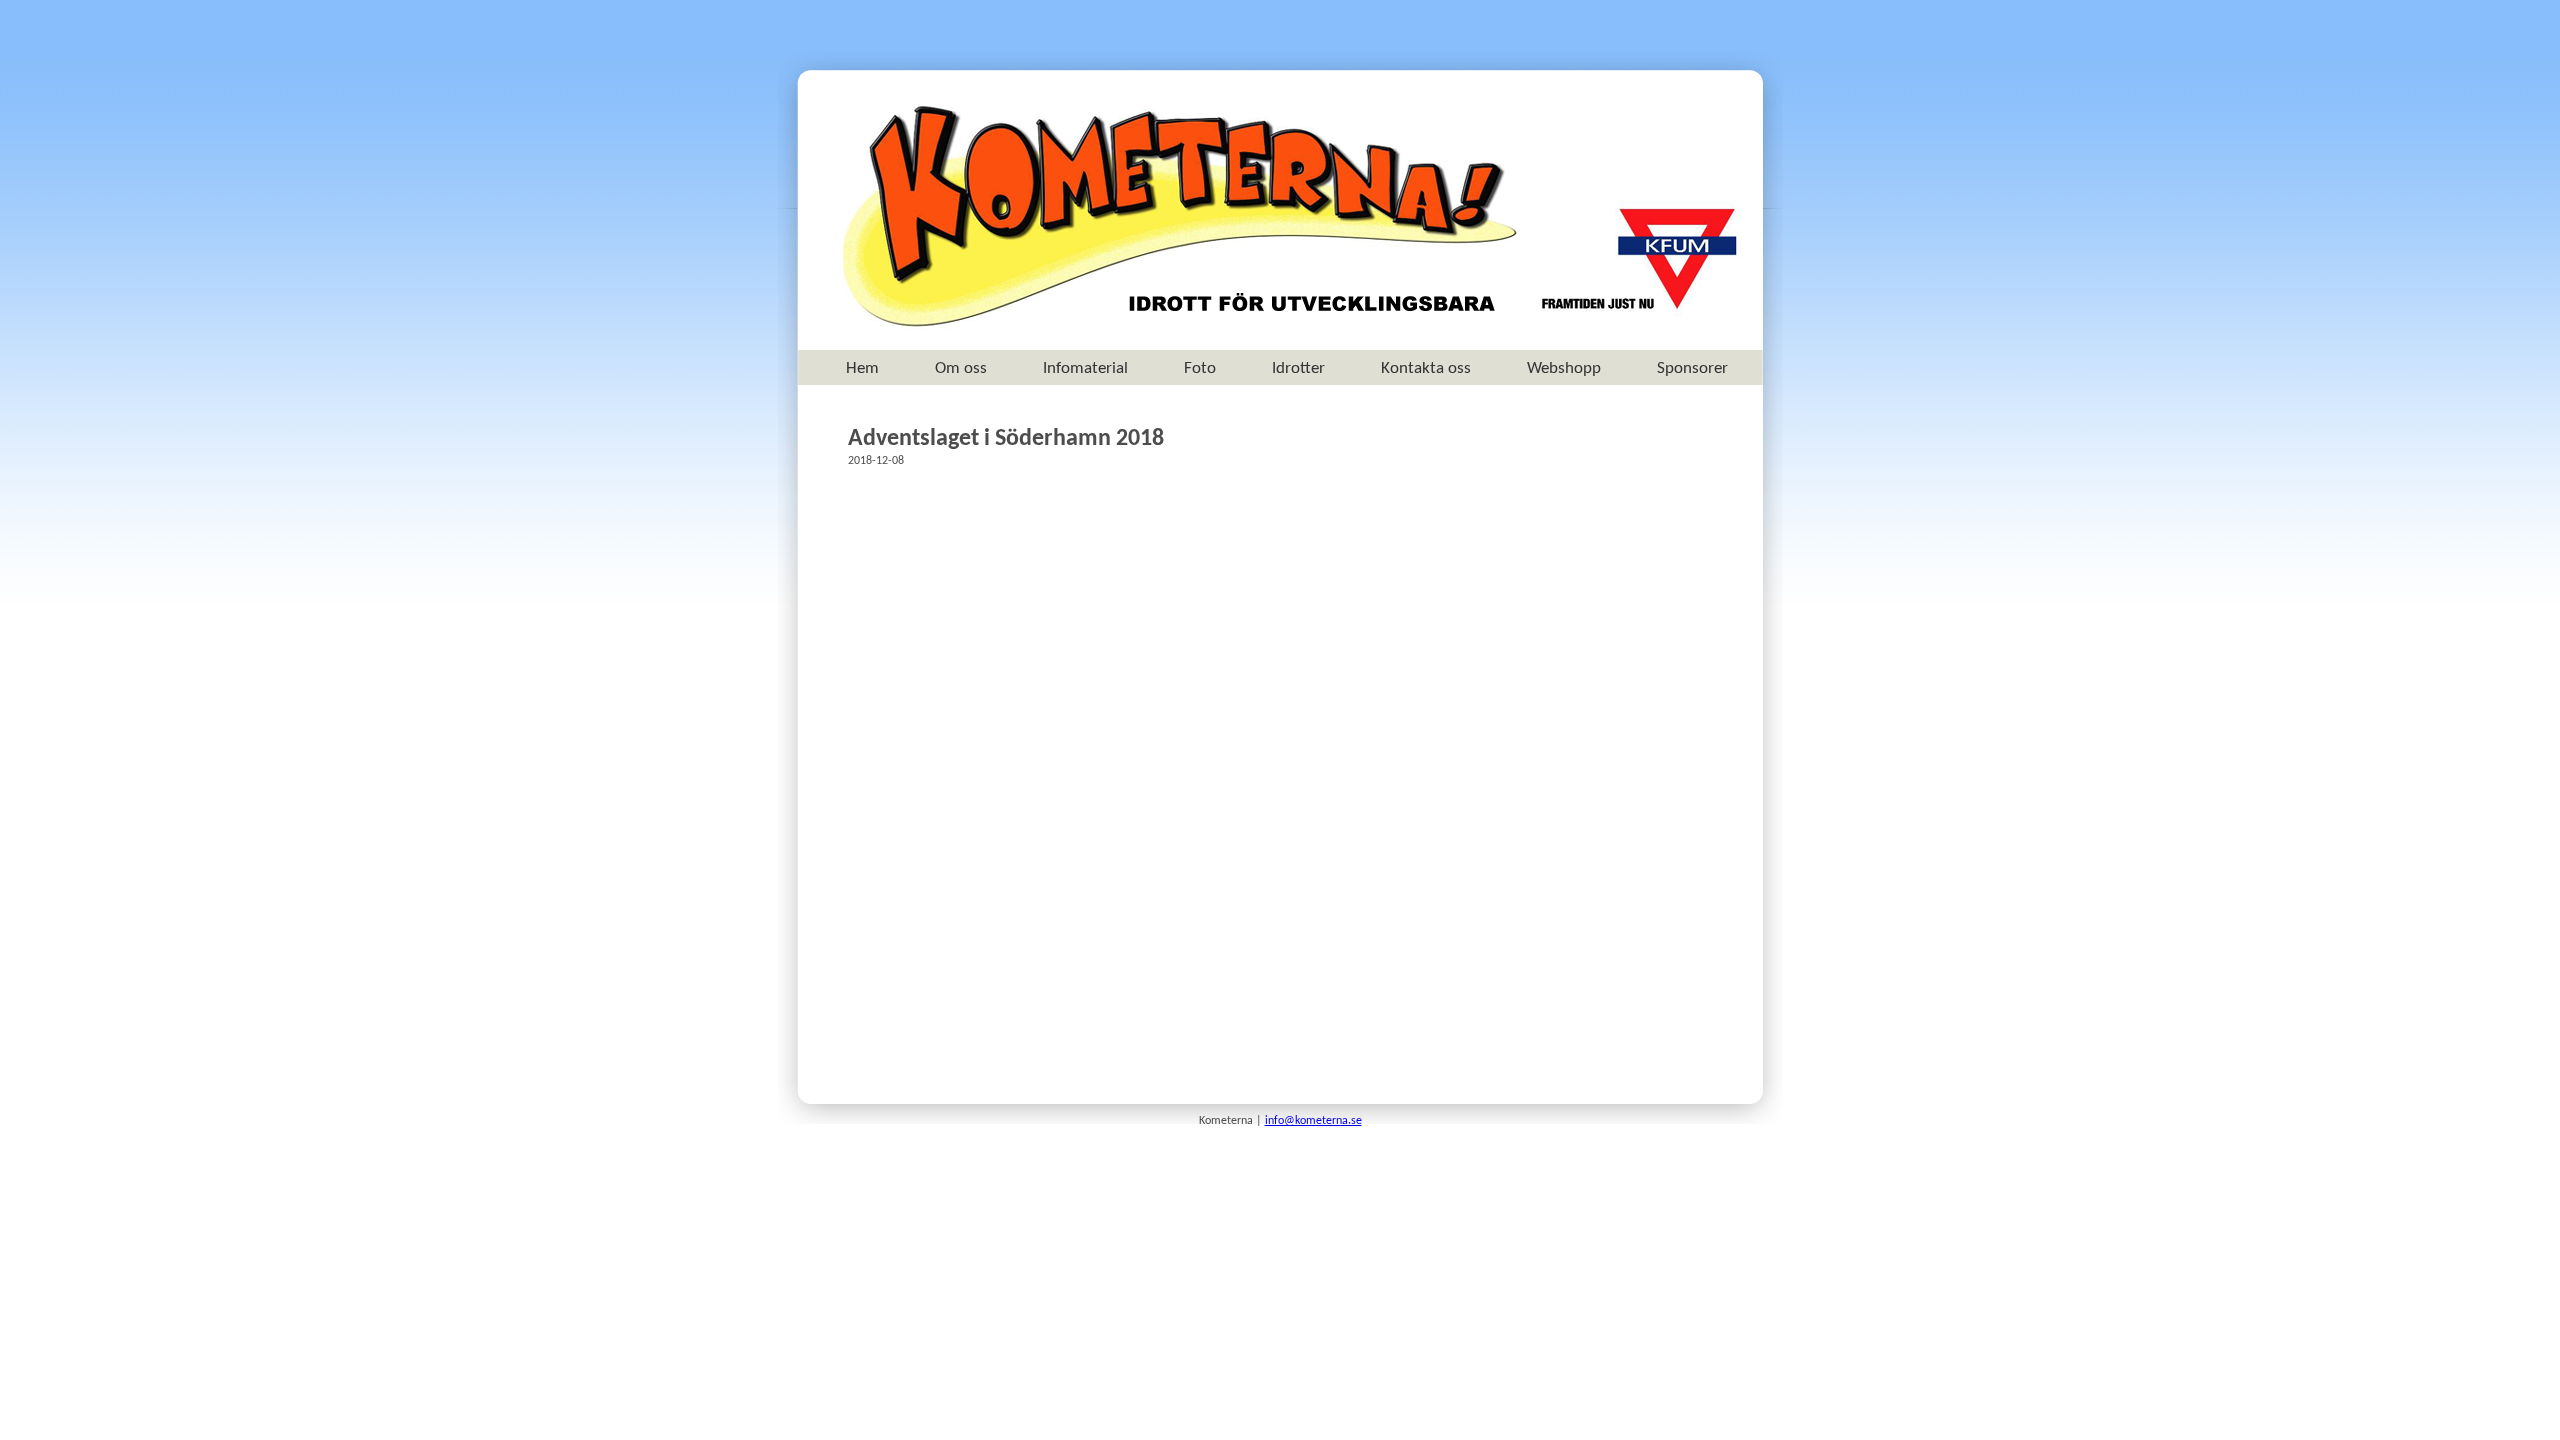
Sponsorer (1692, 368)
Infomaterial (1085, 368)
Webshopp (1564, 368)
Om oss (961, 368)
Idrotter (1298, 368)
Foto (1200, 368)
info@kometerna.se (1313, 1121)
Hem (862, 368)
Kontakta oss (1426, 368)
